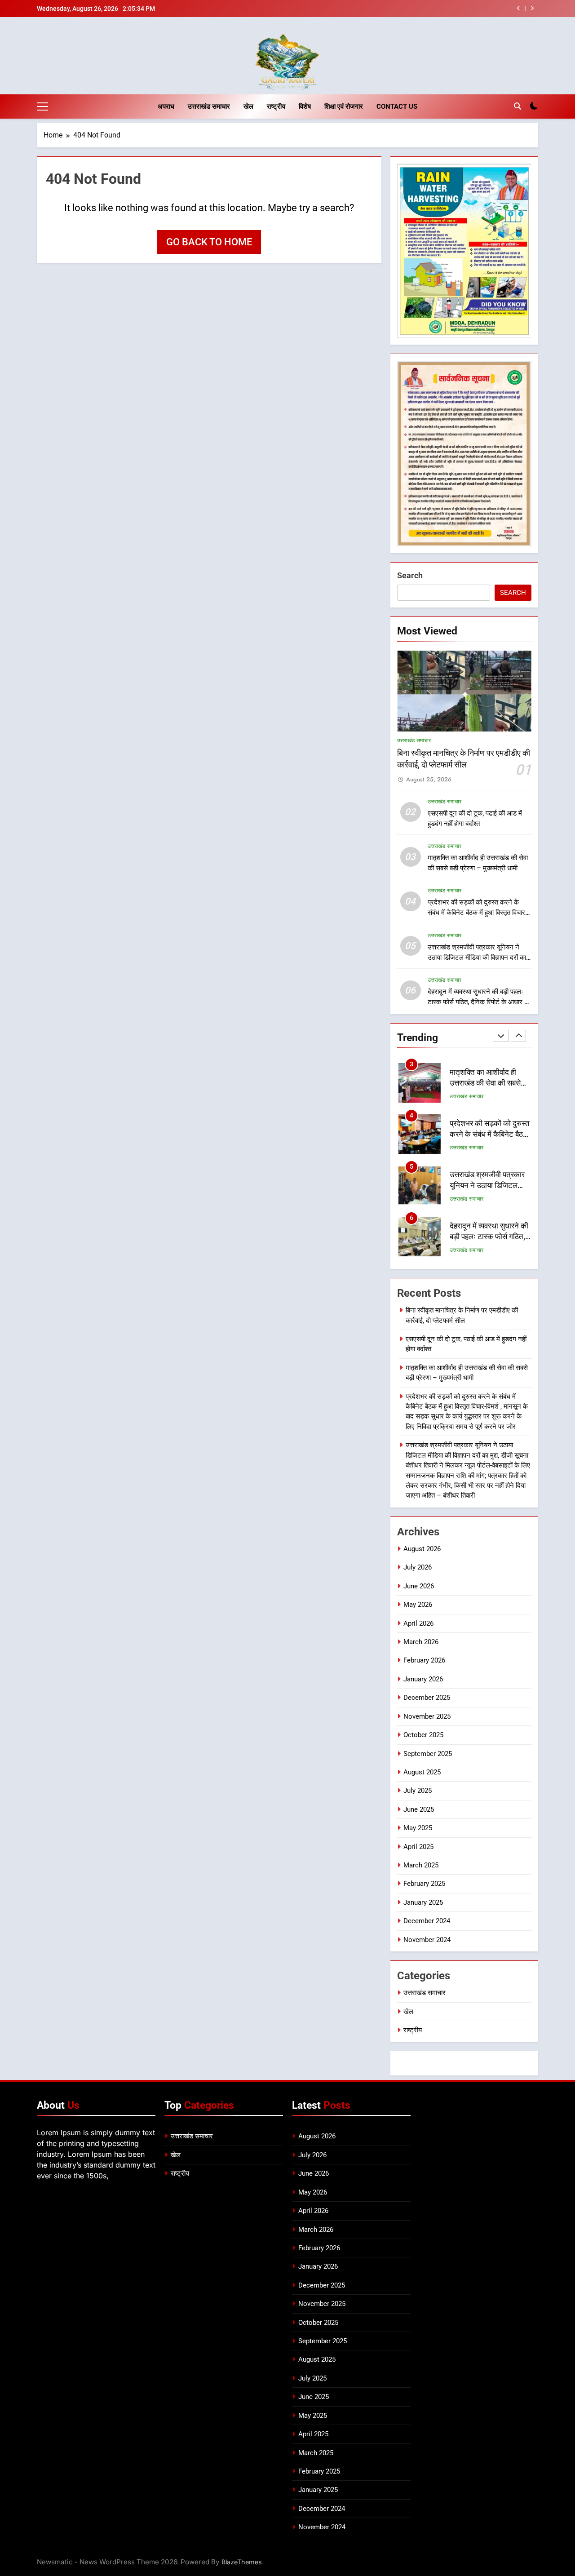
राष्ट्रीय (276, 106)
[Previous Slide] (519, 8)
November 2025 (427, 1716)
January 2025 (423, 1902)
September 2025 (428, 1754)
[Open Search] (517, 106)
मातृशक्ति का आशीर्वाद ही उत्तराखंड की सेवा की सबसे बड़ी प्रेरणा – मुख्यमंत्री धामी (488, 1084)
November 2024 (427, 1940)
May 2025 (418, 1828)
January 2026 (423, 1679)
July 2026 (418, 1567)
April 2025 (418, 1847)
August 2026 (422, 1549)
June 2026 (419, 1586)
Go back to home (209, 242)
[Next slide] (532, 8)
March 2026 (421, 1642)
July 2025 (418, 1791)
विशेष (305, 106)
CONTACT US (397, 106)
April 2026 (418, 1623)
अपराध (166, 106)
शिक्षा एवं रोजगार (344, 106)
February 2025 (424, 1884)
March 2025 (421, 1865)
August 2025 (422, 1772)
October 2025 (423, 1735)
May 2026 (418, 1605)
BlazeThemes (242, 2562)
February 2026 (424, 1660)
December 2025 (427, 1698)
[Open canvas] (42, 106)
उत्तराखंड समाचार (209, 106)
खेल (248, 106)
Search (410, 575)
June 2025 (419, 1809)
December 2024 (427, 1921)
